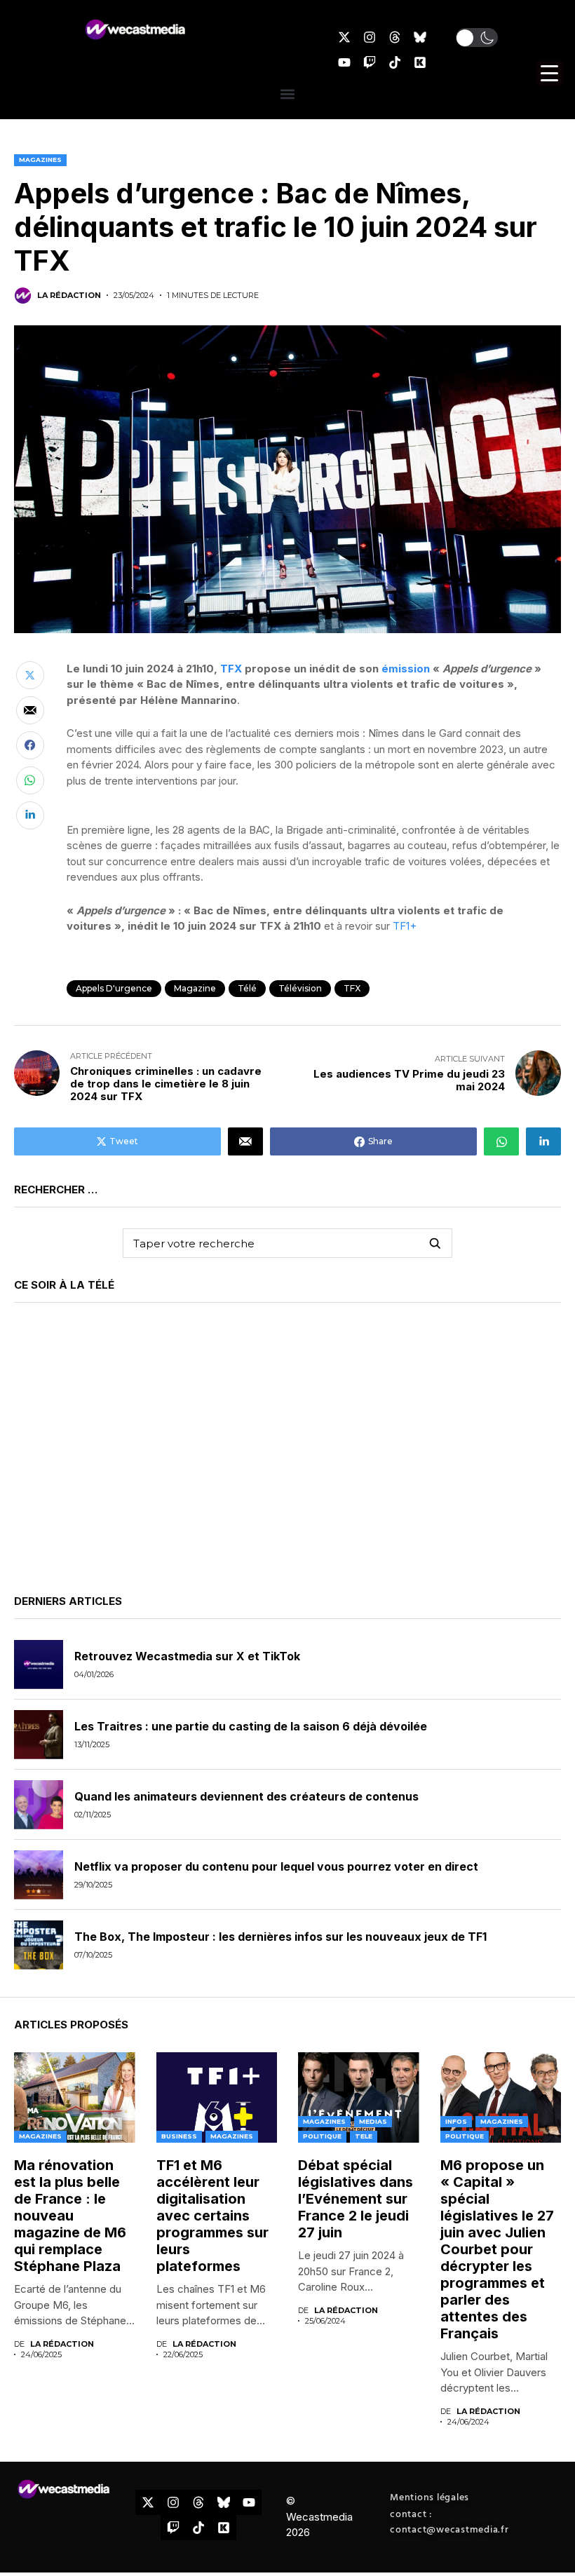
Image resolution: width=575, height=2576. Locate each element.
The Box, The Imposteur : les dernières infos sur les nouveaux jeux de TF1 (280, 1937)
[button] (477, 38)
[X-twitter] (344, 37)
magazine (195, 988)
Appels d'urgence (114, 988)
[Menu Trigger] (550, 73)
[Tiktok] (395, 62)
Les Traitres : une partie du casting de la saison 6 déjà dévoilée (251, 1726)
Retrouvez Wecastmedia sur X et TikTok (187, 1656)
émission (406, 669)
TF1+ (405, 926)
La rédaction (69, 296)
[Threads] (395, 37)
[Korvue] (420, 62)
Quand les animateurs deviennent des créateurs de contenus (246, 1796)
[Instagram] (370, 37)
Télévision (300, 988)
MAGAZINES (40, 160)
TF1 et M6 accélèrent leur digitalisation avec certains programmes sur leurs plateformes (212, 2216)
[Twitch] (370, 62)
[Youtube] (344, 62)
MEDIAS (373, 2121)
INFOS (456, 2121)
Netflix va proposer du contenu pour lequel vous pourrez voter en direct (276, 1866)
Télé (247, 988)
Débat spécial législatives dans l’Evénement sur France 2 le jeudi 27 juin (356, 2199)
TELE (364, 2136)
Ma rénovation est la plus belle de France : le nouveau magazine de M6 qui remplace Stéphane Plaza (70, 2216)
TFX (231, 669)
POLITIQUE (322, 2136)
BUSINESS (179, 2136)
